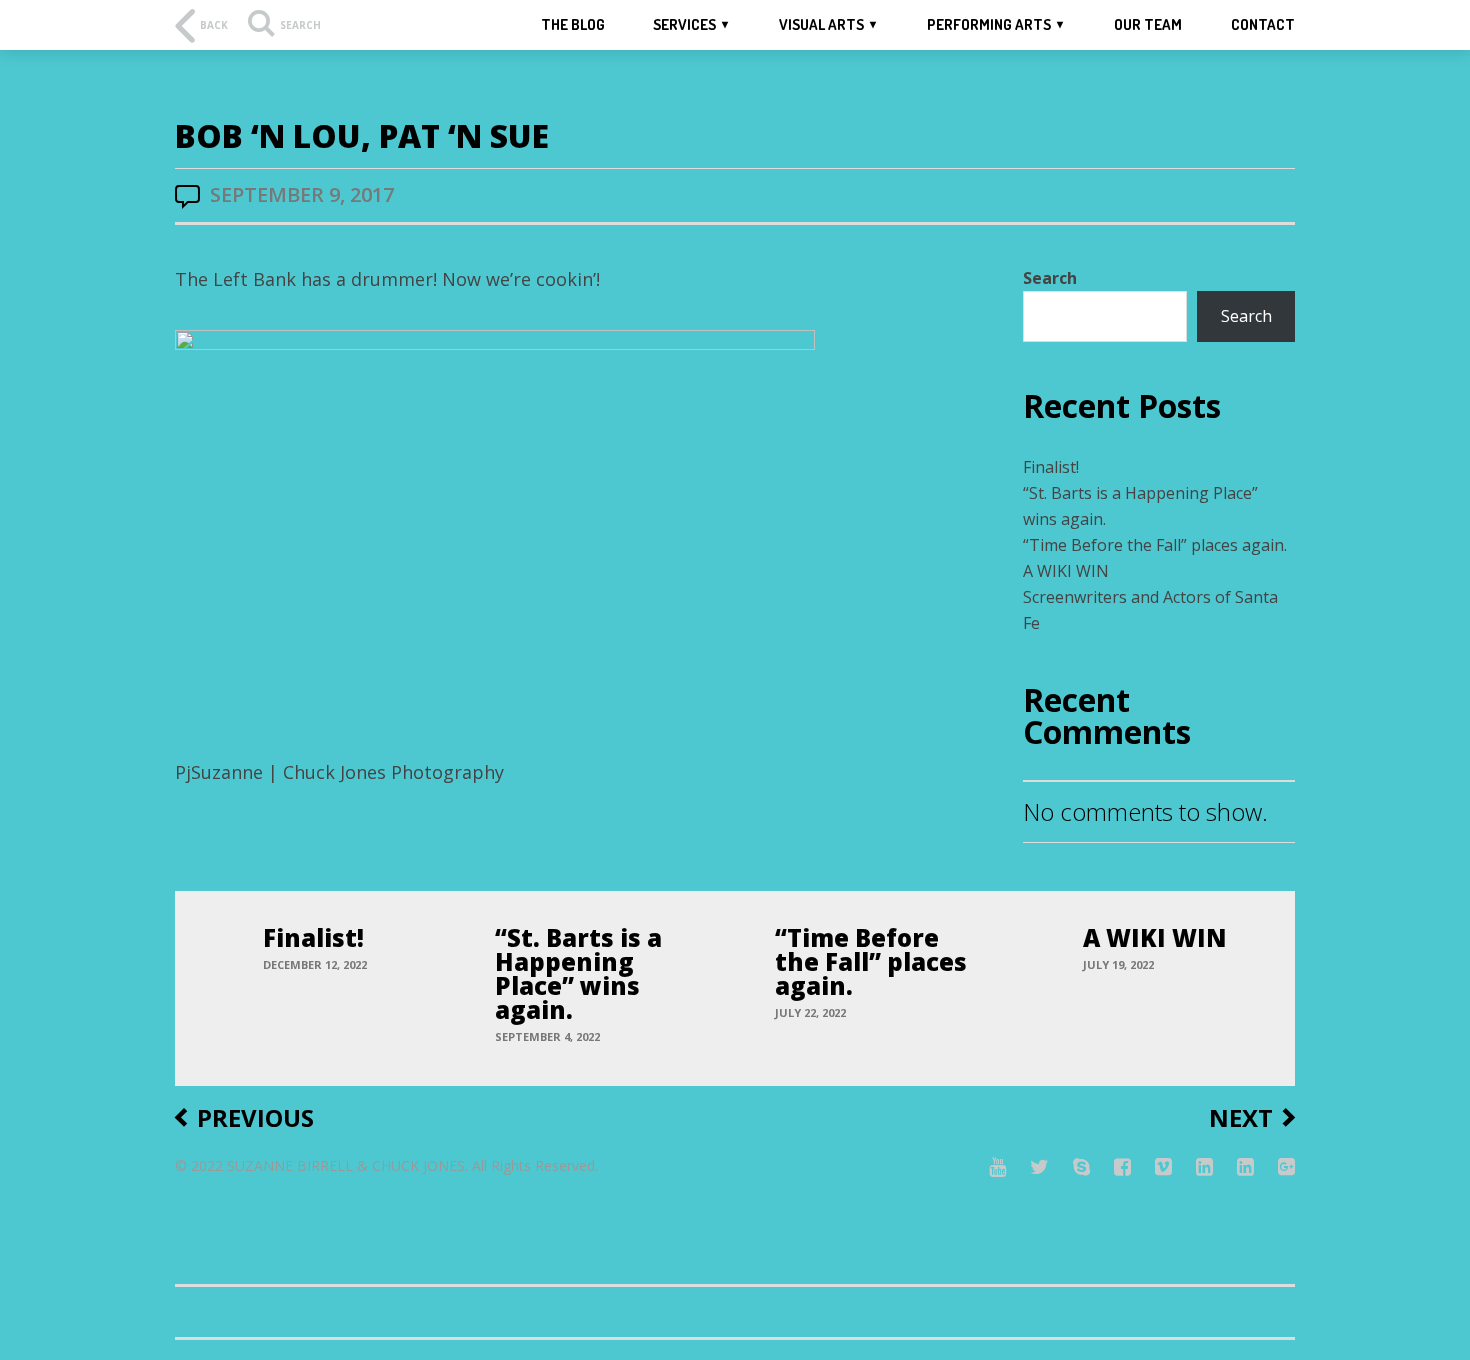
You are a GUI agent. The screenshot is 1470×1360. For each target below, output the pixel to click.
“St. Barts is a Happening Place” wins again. (578, 973)
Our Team (1148, 24)
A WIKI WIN (1066, 571)
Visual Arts (821, 24)
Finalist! (1051, 467)
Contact (1263, 24)
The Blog (573, 24)
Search (1050, 278)
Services (684, 24)
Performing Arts (989, 24)
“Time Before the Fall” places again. (1155, 545)
